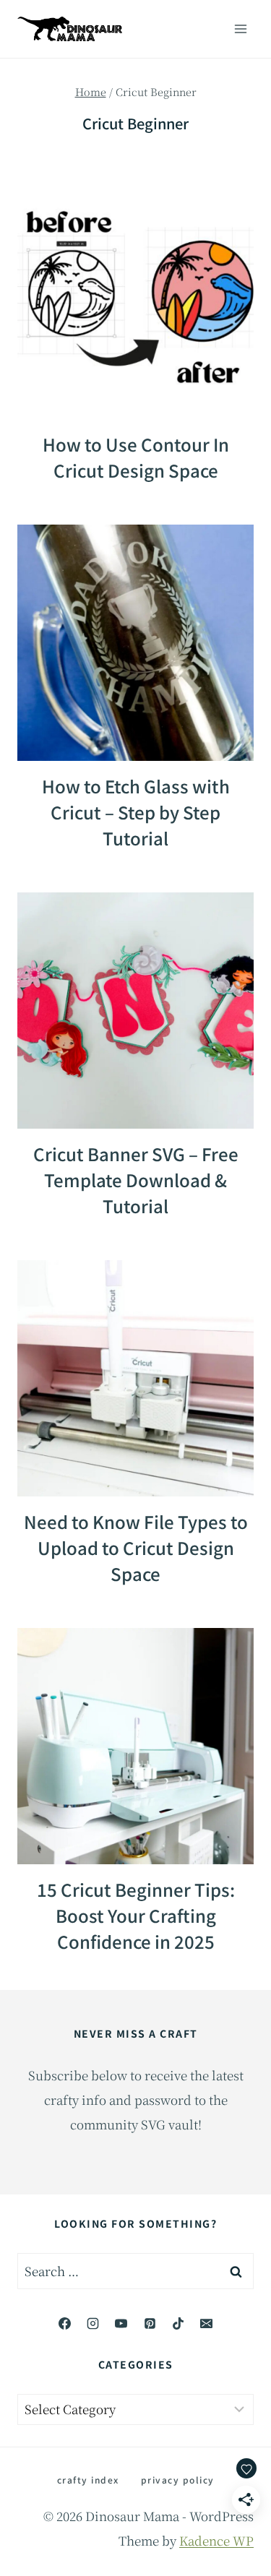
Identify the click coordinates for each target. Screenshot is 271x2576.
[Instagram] (93, 2323)
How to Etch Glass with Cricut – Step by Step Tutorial (136, 812)
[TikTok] (178, 2323)
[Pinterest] (150, 2323)
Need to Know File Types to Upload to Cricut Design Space (136, 1547)
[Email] (206, 2323)
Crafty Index (88, 2480)
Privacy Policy (178, 2480)
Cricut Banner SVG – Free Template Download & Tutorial (136, 1180)
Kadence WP (216, 2540)
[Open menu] (240, 29)
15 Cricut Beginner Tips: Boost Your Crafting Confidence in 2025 (136, 1915)
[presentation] (135, 301)
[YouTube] (121, 2323)
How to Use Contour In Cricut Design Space (136, 457)
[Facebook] (65, 2323)
